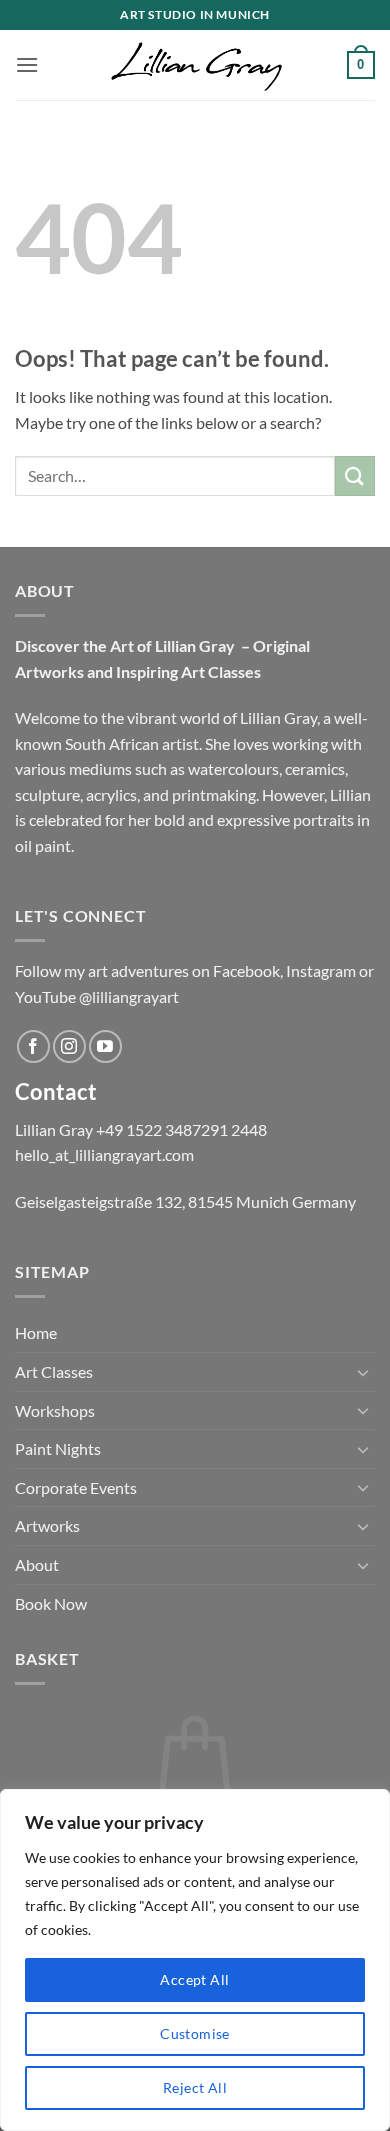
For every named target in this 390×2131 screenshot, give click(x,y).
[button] (27, 64)
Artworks (47, 1525)
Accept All (194, 1979)
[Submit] (355, 475)
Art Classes (54, 1371)
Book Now (51, 1603)
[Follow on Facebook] (33, 1046)
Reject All (195, 2087)
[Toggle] (363, 1372)
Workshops (55, 1410)
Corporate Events (76, 1487)
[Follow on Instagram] (69, 1046)
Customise (195, 2033)
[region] (195, 1960)
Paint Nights (58, 1448)
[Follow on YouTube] (105, 1046)
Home (36, 1332)
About (37, 1564)
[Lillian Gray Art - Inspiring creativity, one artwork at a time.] (195, 64)
